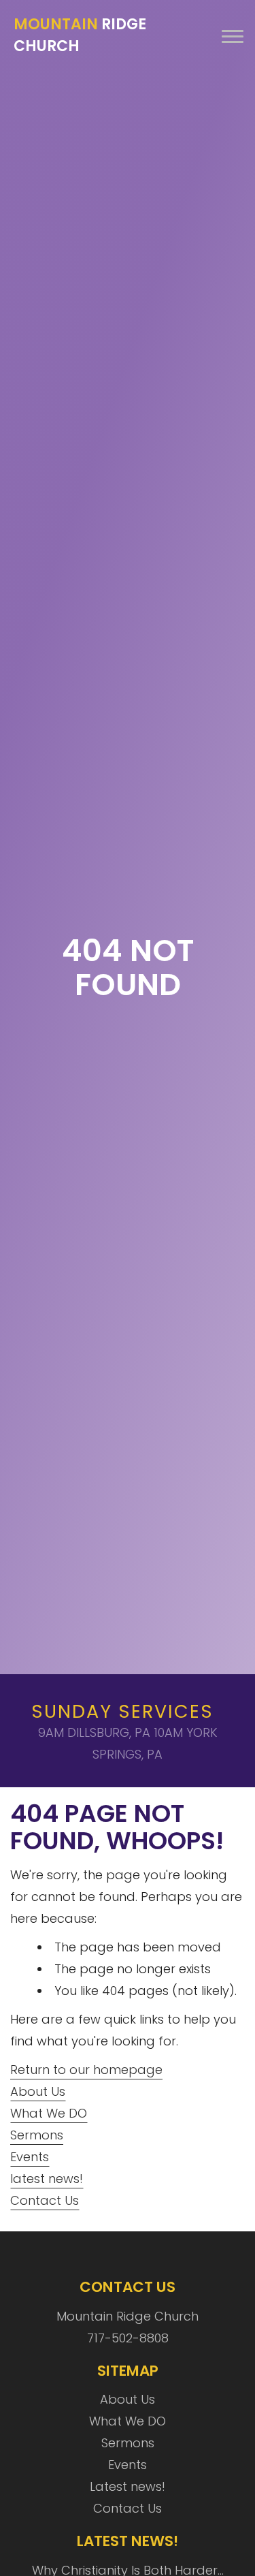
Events (30, 2157)
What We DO (49, 2113)
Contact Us (45, 2200)
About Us (38, 2091)
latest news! (47, 2179)
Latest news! (128, 2486)
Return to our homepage (86, 2070)
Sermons (37, 2135)
